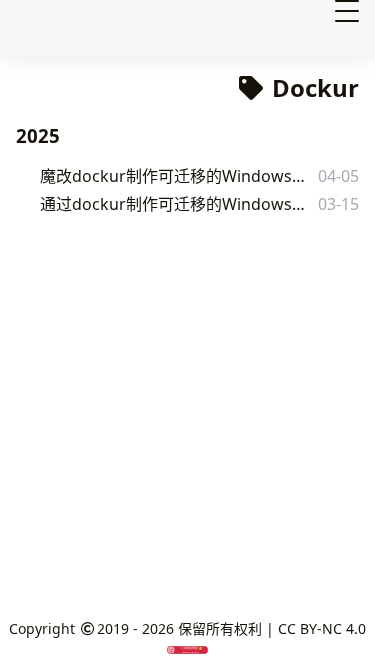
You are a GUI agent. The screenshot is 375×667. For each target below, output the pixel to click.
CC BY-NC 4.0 (322, 628)
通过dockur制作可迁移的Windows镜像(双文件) (174, 204)
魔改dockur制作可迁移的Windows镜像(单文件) (174, 176)
